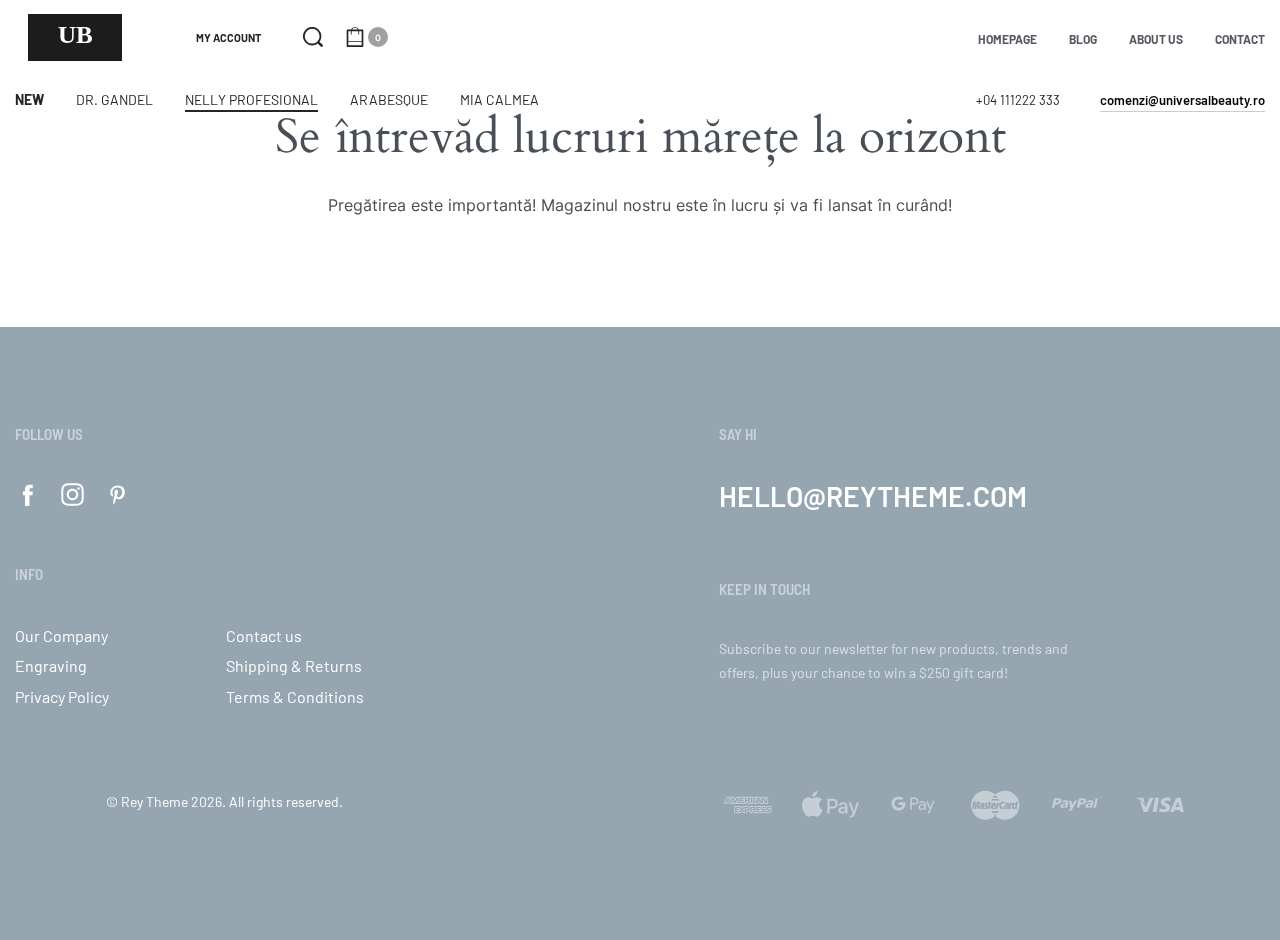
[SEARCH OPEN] (313, 37)
